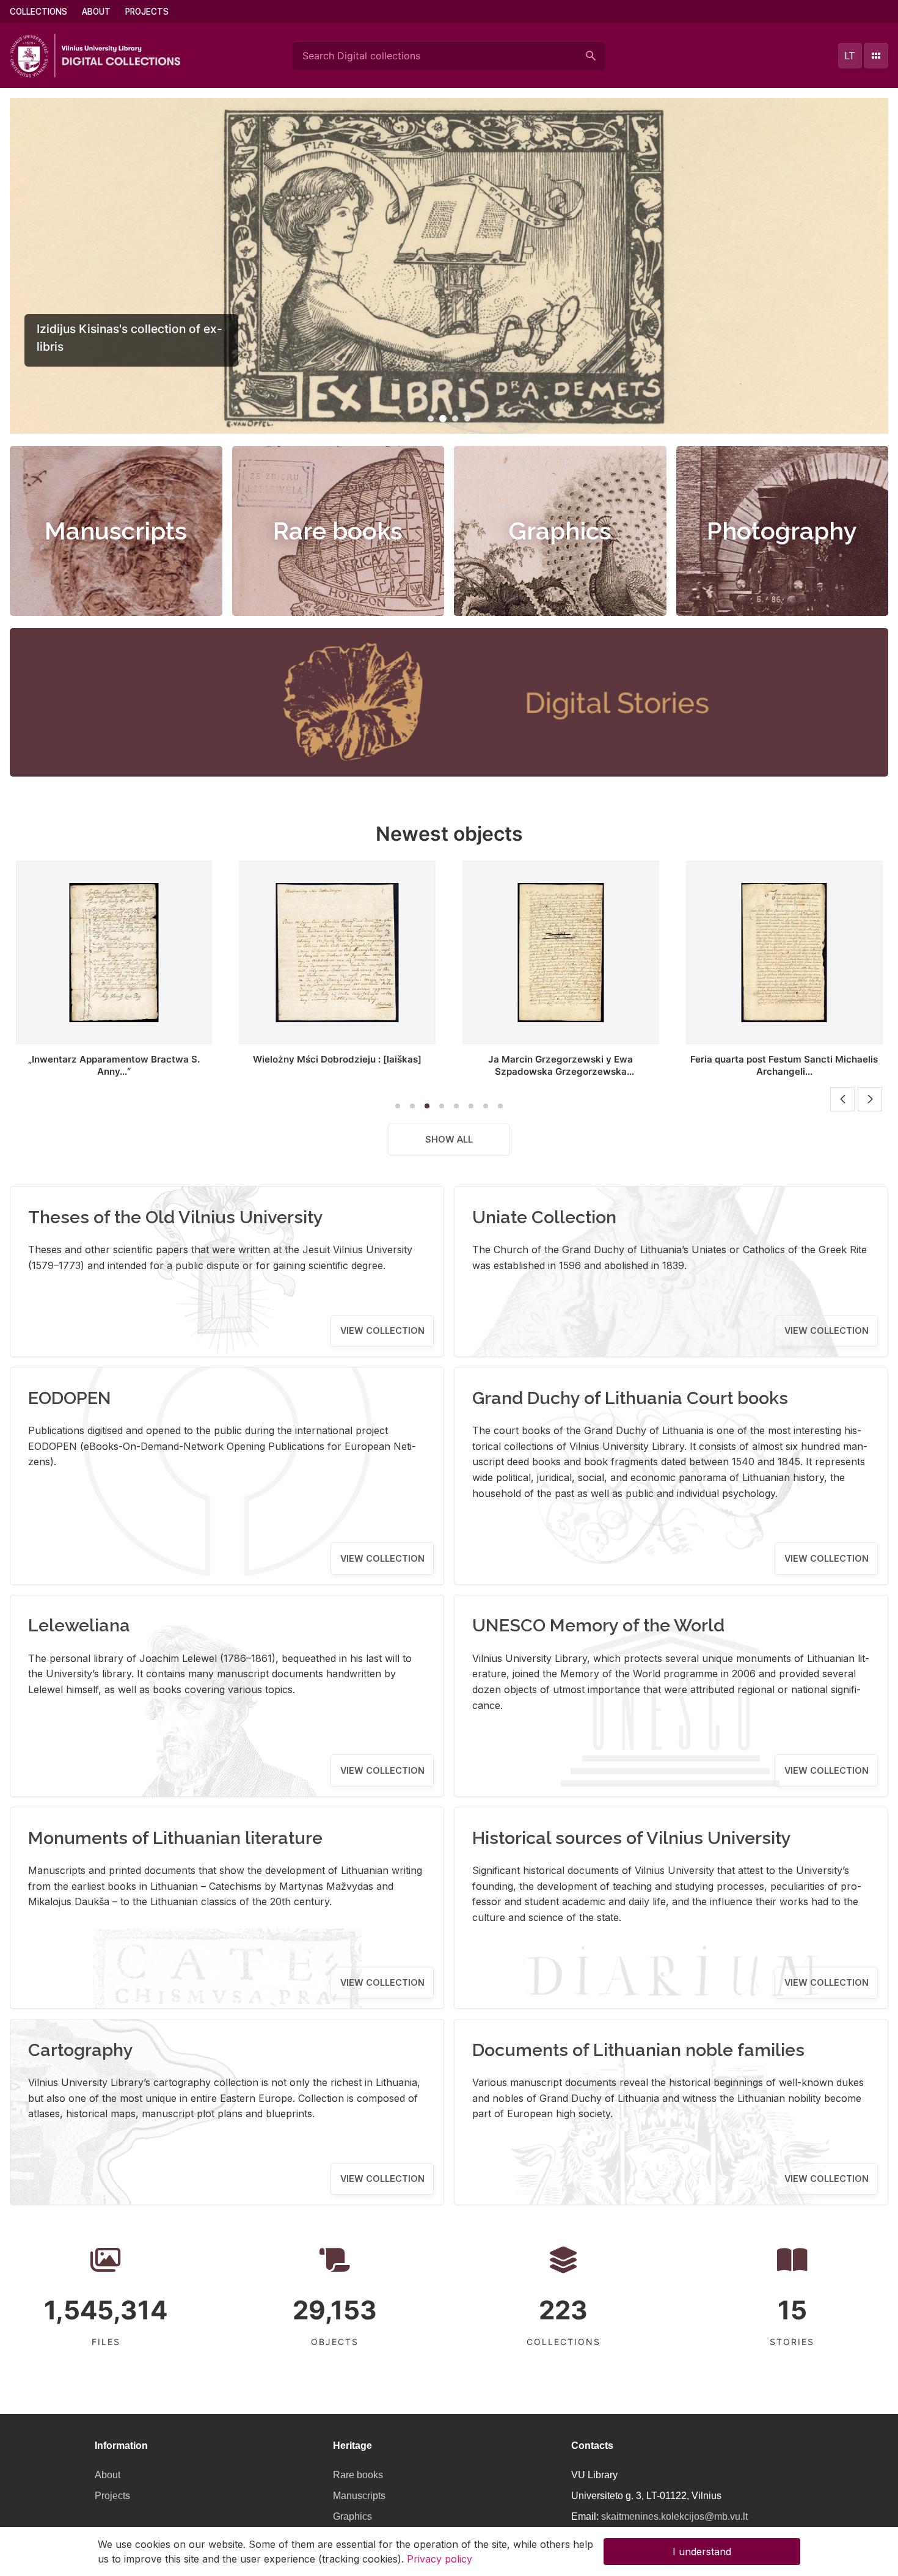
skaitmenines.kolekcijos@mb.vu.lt (674, 2516)
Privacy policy (440, 2559)
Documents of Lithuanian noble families (638, 2050)
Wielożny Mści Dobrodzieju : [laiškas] (152, 1059)
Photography (782, 531)
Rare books (338, 531)
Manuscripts (116, 531)
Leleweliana (79, 1625)
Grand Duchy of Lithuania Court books (630, 1398)
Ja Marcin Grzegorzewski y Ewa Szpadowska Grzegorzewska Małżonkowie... (375, 1071)
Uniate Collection (544, 1217)
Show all (449, 1139)
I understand (702, 2552)
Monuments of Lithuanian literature (175, 1838)
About (96, 12)
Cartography (81, 2050)
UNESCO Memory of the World (598, 1625)
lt (850, 56)
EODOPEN (70, 1398)
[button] (431, 419)
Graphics (560, 531)
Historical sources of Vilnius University (632, 1838)
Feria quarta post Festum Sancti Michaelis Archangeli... (599, 1065)
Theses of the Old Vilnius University (176, 1217)
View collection (382, 1330)
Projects (147, 12)
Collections (38, 12)
